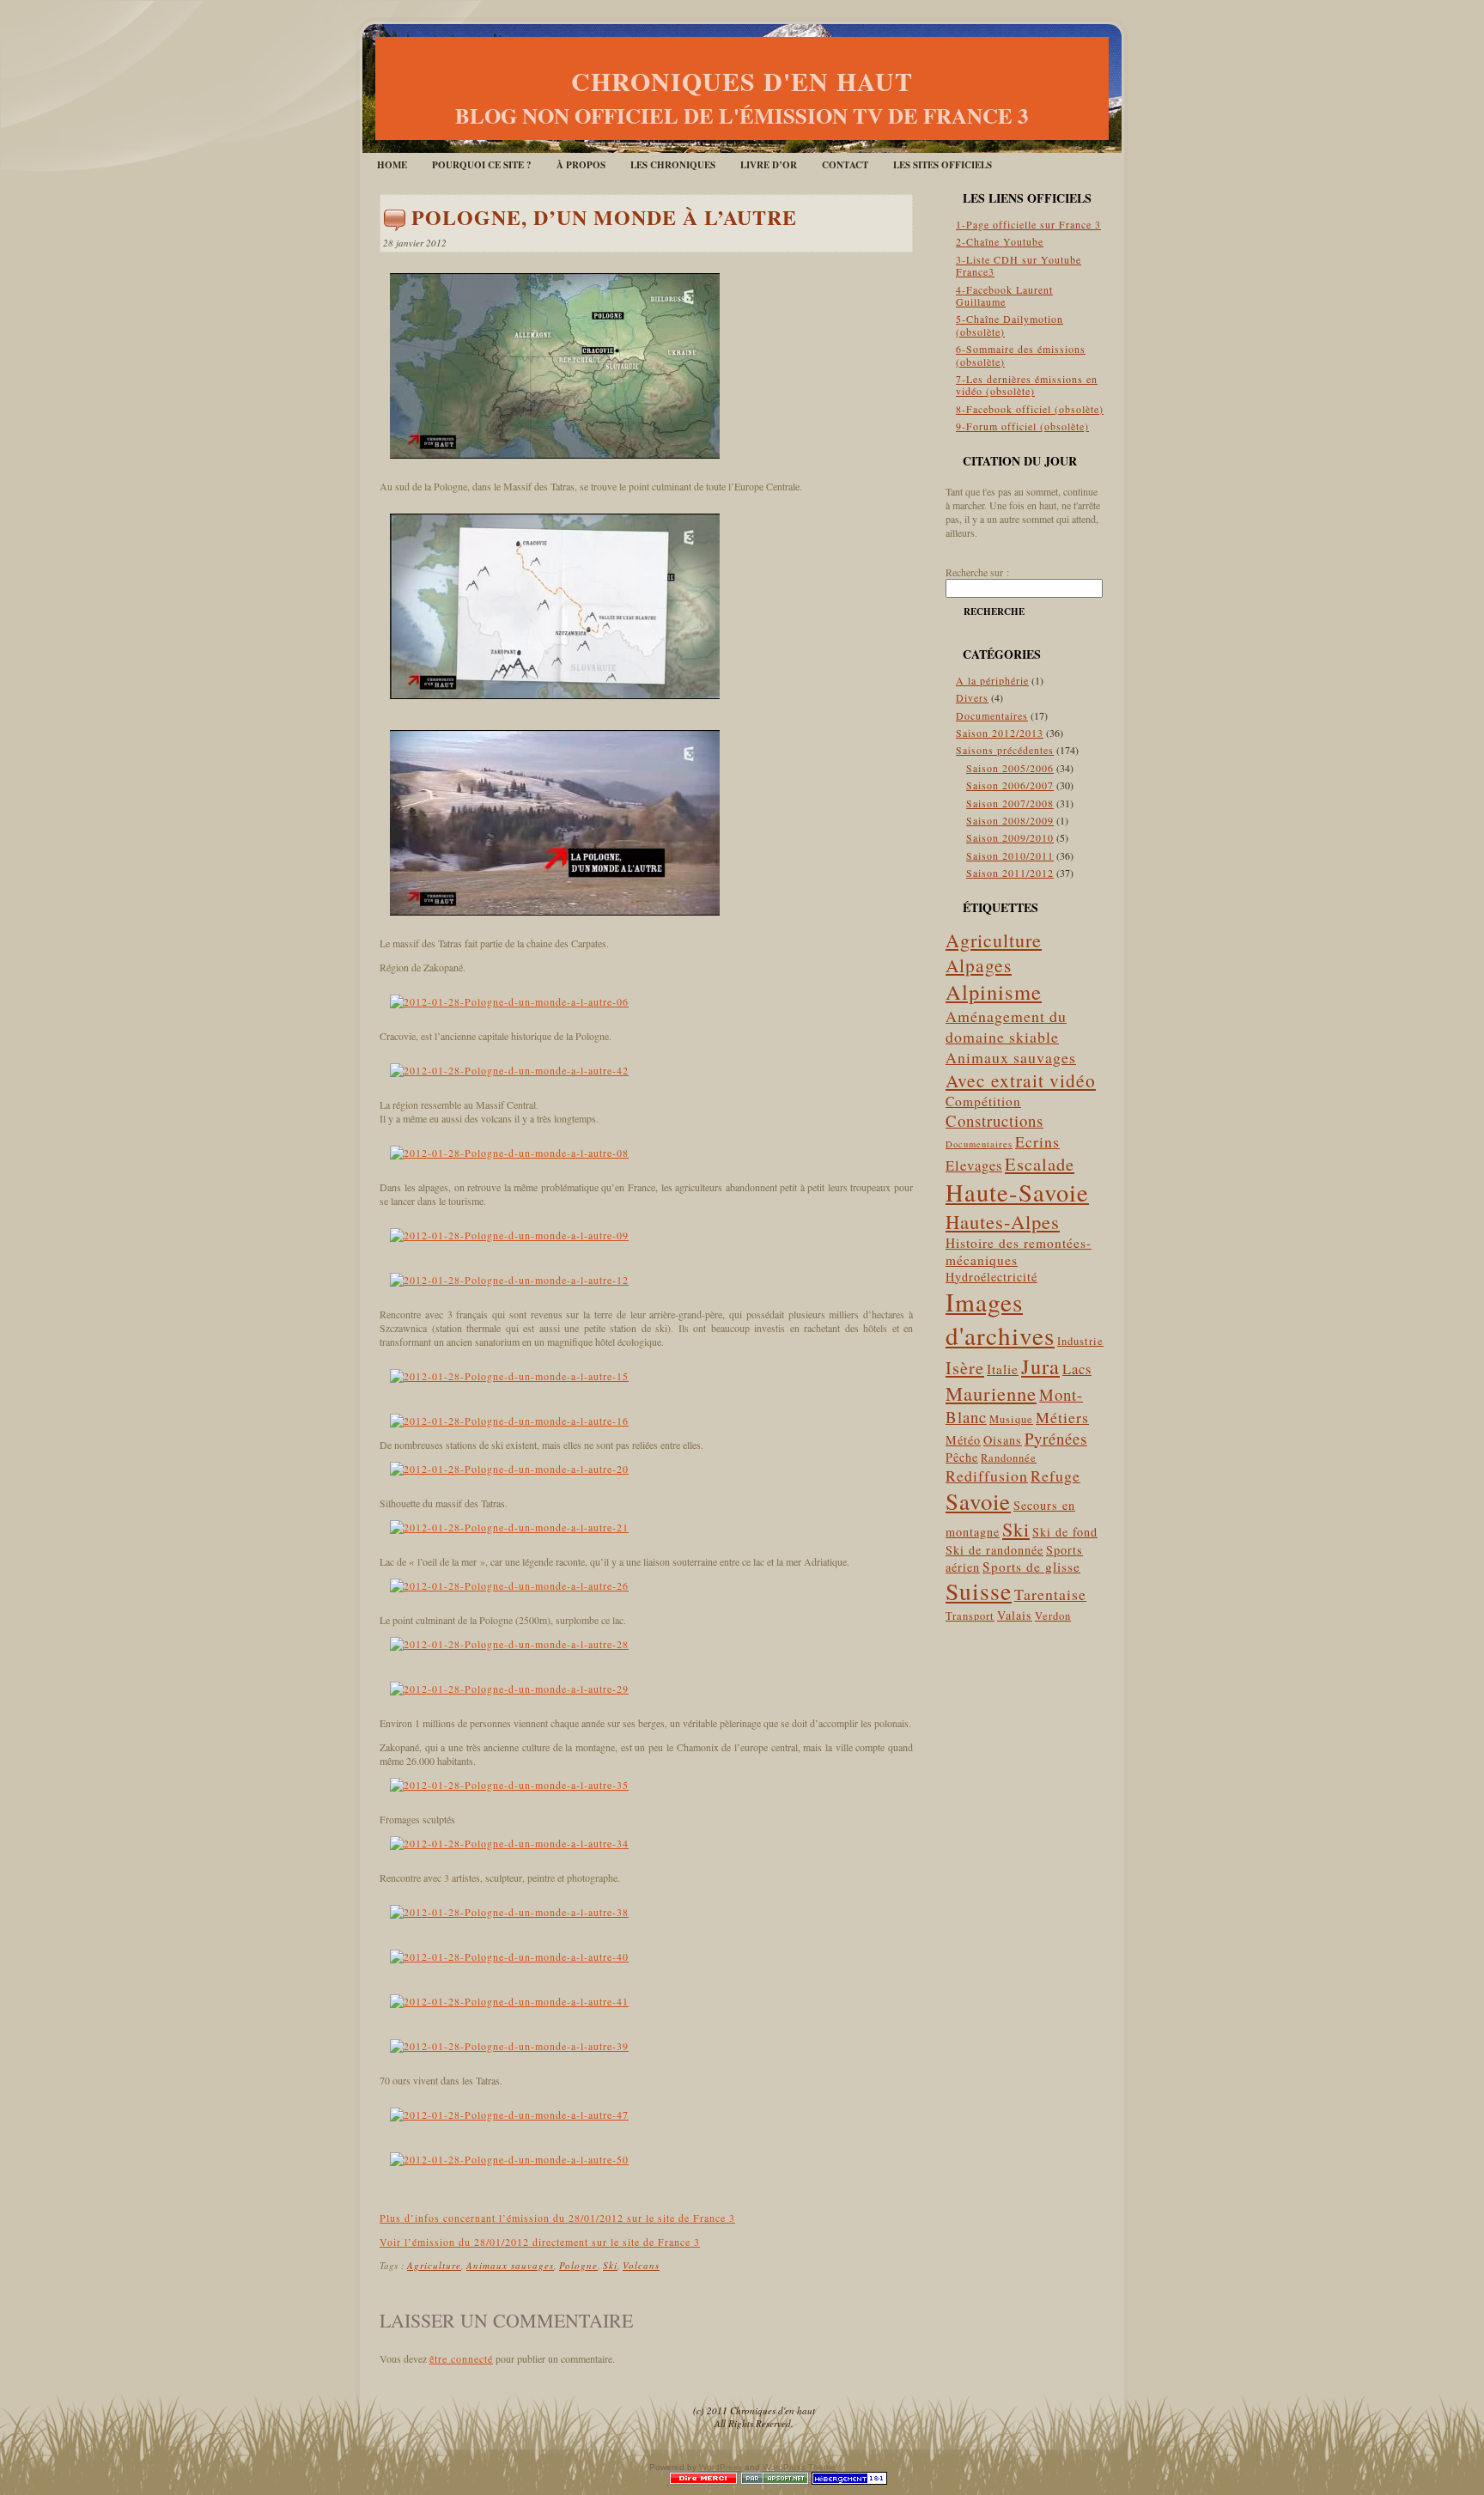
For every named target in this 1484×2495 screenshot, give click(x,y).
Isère (965, 1367)
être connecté (461, 2358)
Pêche (962, 1457)
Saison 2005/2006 (1010, 768)
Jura (1040, 1366)
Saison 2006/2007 (1010, 785)
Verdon (1053, 1616)
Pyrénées (1056, 1438)
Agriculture (434, 2265)
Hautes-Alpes (1003, 1221)
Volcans (641, 2265)
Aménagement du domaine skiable (1006, 1026)
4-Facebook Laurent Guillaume (1004, 295)
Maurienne (991, 1393)
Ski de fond (1065, 1532)
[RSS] (389, 2413)
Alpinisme (994, 992)
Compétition (983, 1101)
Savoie (978, 1501)
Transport (970, 1616)
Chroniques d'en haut (742, 81)
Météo (963, 1440)
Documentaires (992, 715)
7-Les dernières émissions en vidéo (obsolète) (1027, 385)
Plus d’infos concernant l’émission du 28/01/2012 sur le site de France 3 (557, 2218)
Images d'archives (1000, 1318)
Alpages (979, 965)
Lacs (1077, 1369)
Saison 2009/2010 (1010, 837)
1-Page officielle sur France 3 (1028, 224)
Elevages (974, 1165)
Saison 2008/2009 (1010, 820)
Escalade (1040, 1164)
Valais (1015, 1615)
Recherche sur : (977, 572)
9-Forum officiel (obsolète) (1022, 426)
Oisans (1003, 1440)
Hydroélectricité (991, 1277)
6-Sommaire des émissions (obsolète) (1021, 355)
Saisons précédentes (1005, 750)
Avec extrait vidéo (1021, 1080)
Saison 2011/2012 (1010, 873)
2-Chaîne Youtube (1000, 241)
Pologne (578, 2265)
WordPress (721, 2467)
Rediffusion (987, 1476)
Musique (1011, 1419)
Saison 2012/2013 (1000, 733)
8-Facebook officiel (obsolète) (1030, 409)
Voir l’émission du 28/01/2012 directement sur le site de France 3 (540, 2242)
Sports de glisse (1031, 1567)
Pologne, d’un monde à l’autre (604, 217)
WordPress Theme (799, 2467)
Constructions (994, 1120)
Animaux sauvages (510, 2265)
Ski (610, 2265)
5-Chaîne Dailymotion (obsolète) (1010, 325)
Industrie (1080, 1341)
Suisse (979, 1591)
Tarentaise (1050, 1594)
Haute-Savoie (1017, 1192)
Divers (972, 697)
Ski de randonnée (994, 1550)
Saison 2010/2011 (1010, 855)
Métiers (1062, 1417)
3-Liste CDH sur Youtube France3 (1019, 265)
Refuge (1055, 1476)
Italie (1003, 1369)
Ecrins (1037, 1141)
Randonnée (1009, 1458)
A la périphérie (992, 680)
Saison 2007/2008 (1010, 803)
